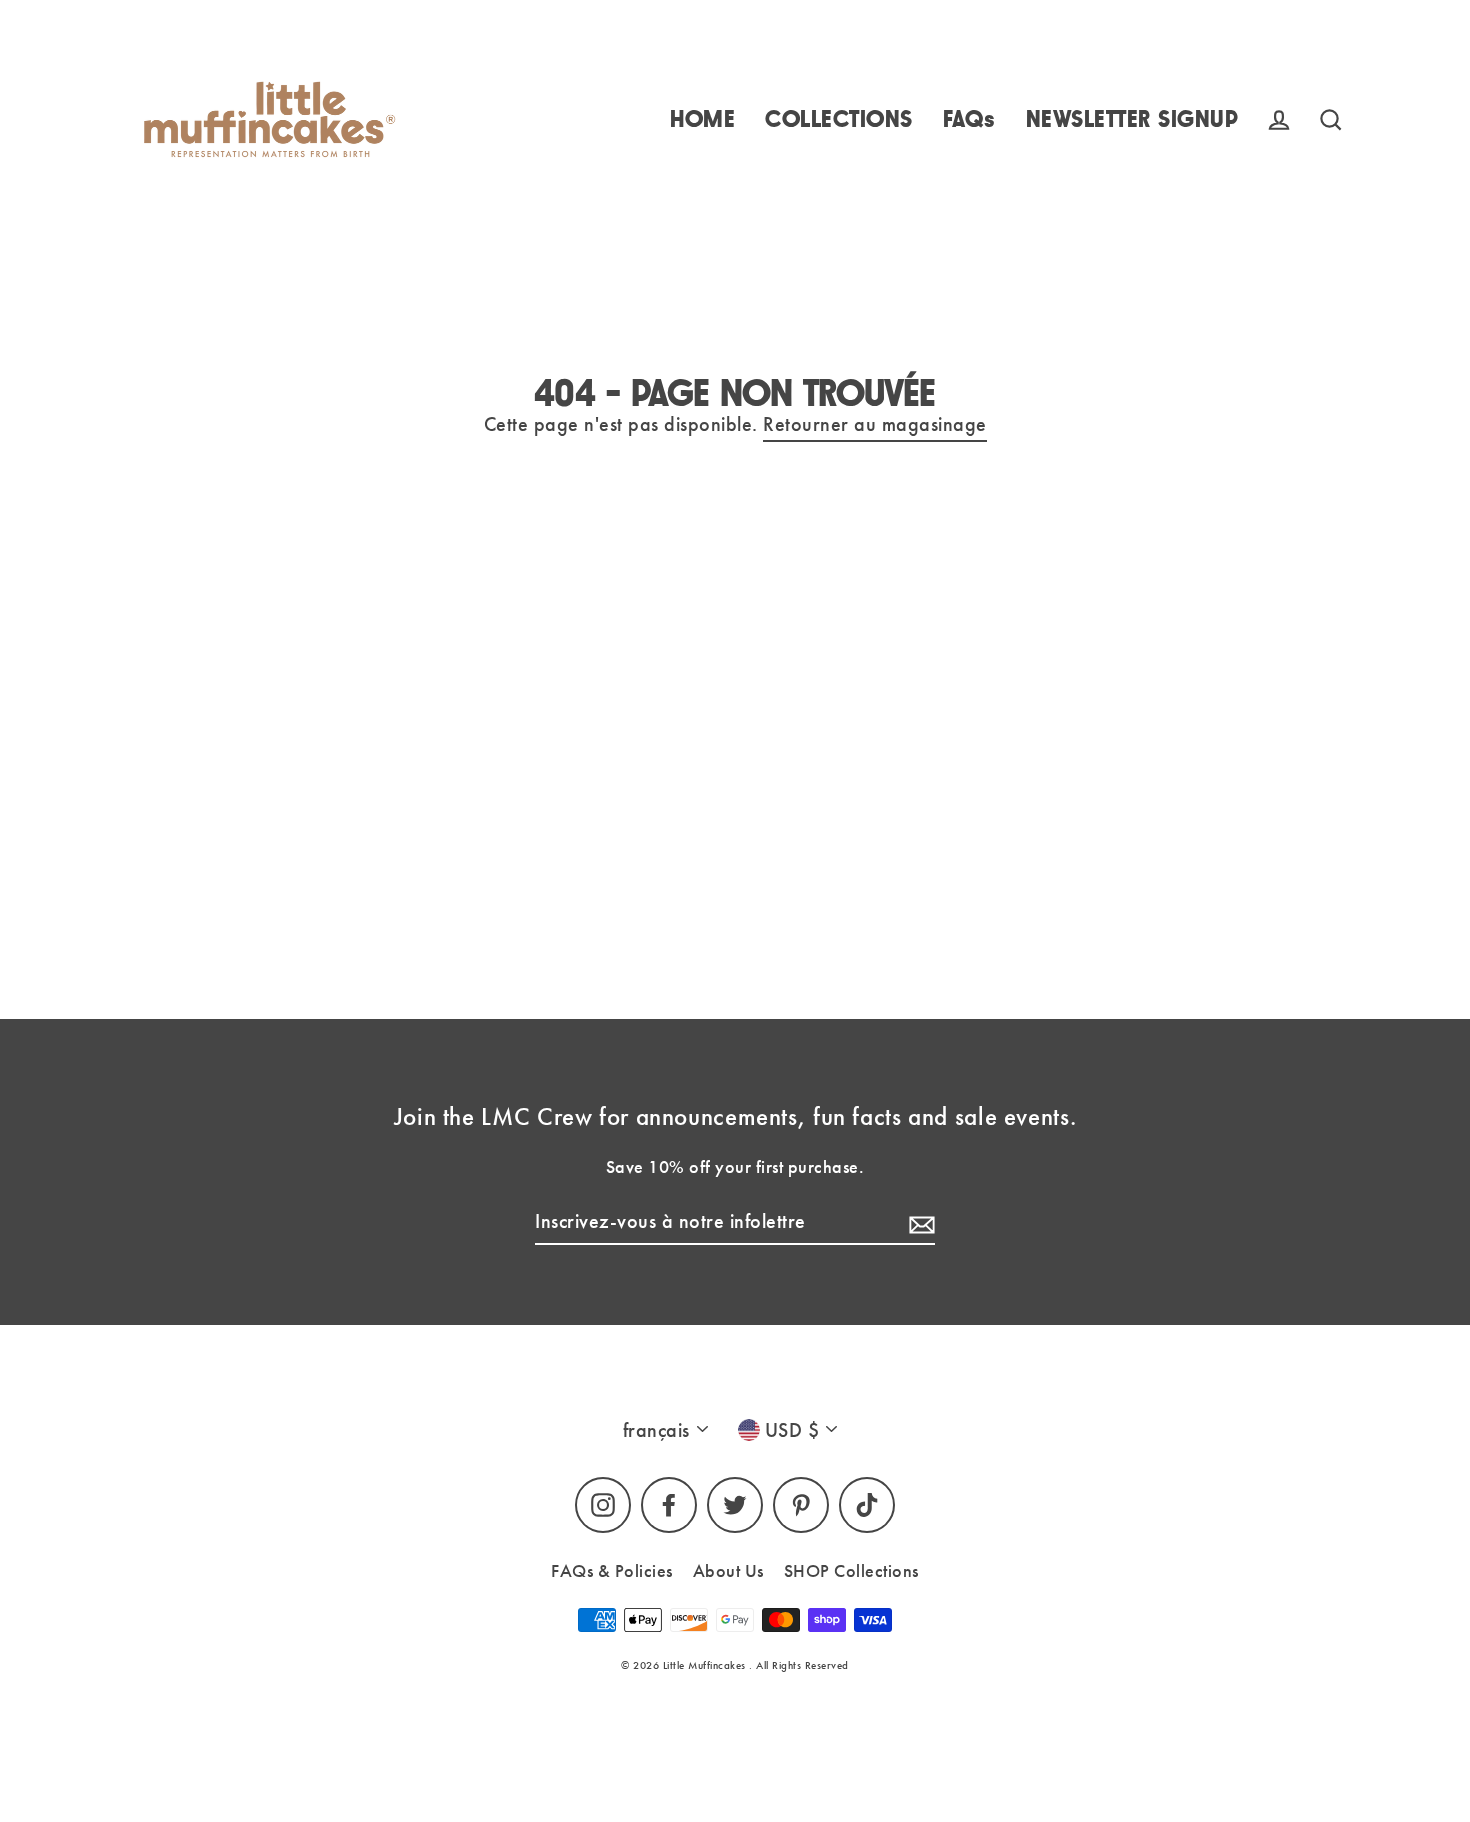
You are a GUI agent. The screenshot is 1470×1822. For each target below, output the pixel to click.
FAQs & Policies (612, 1570)
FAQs (969, 119)
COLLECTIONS (839, 119)
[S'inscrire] (919, 1222)
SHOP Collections (851, 1570)
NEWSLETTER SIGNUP (1132, 119)
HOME (702, 119)
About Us (728, 1570)
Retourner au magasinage (875, 424)
